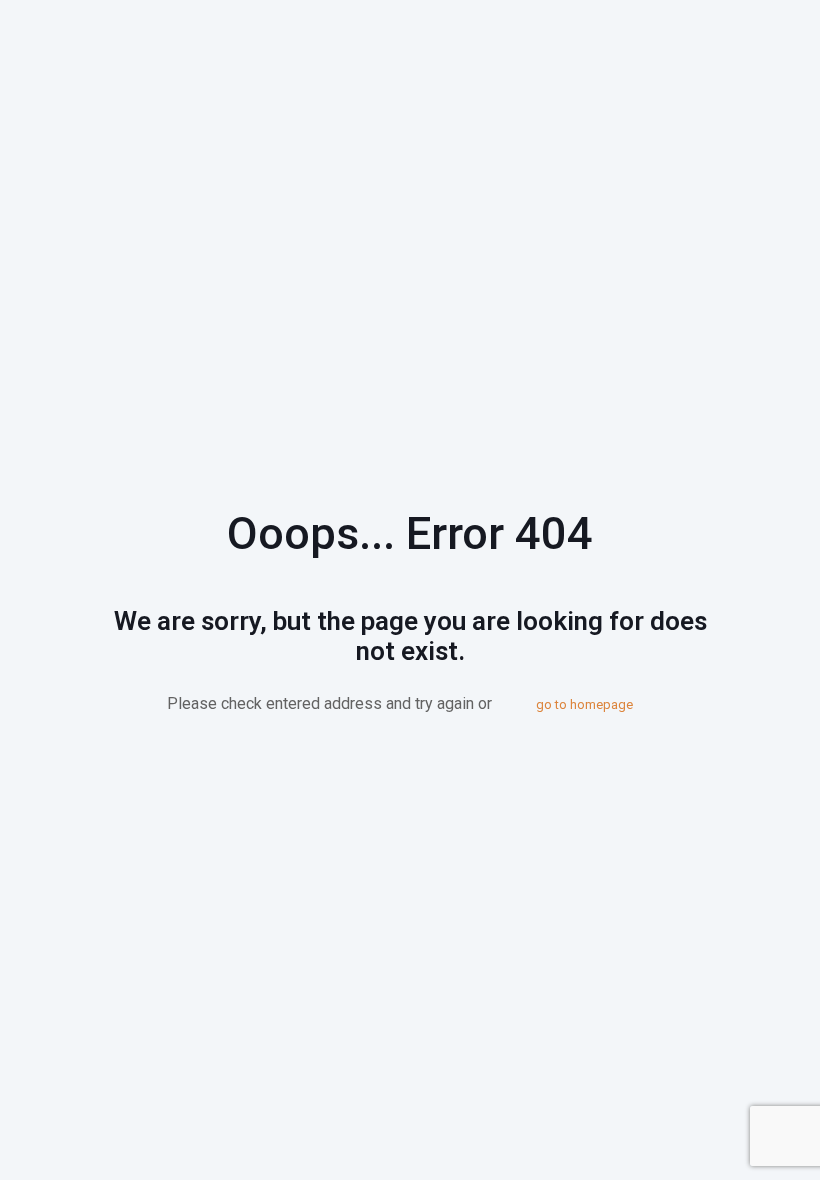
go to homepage (584, 704)
